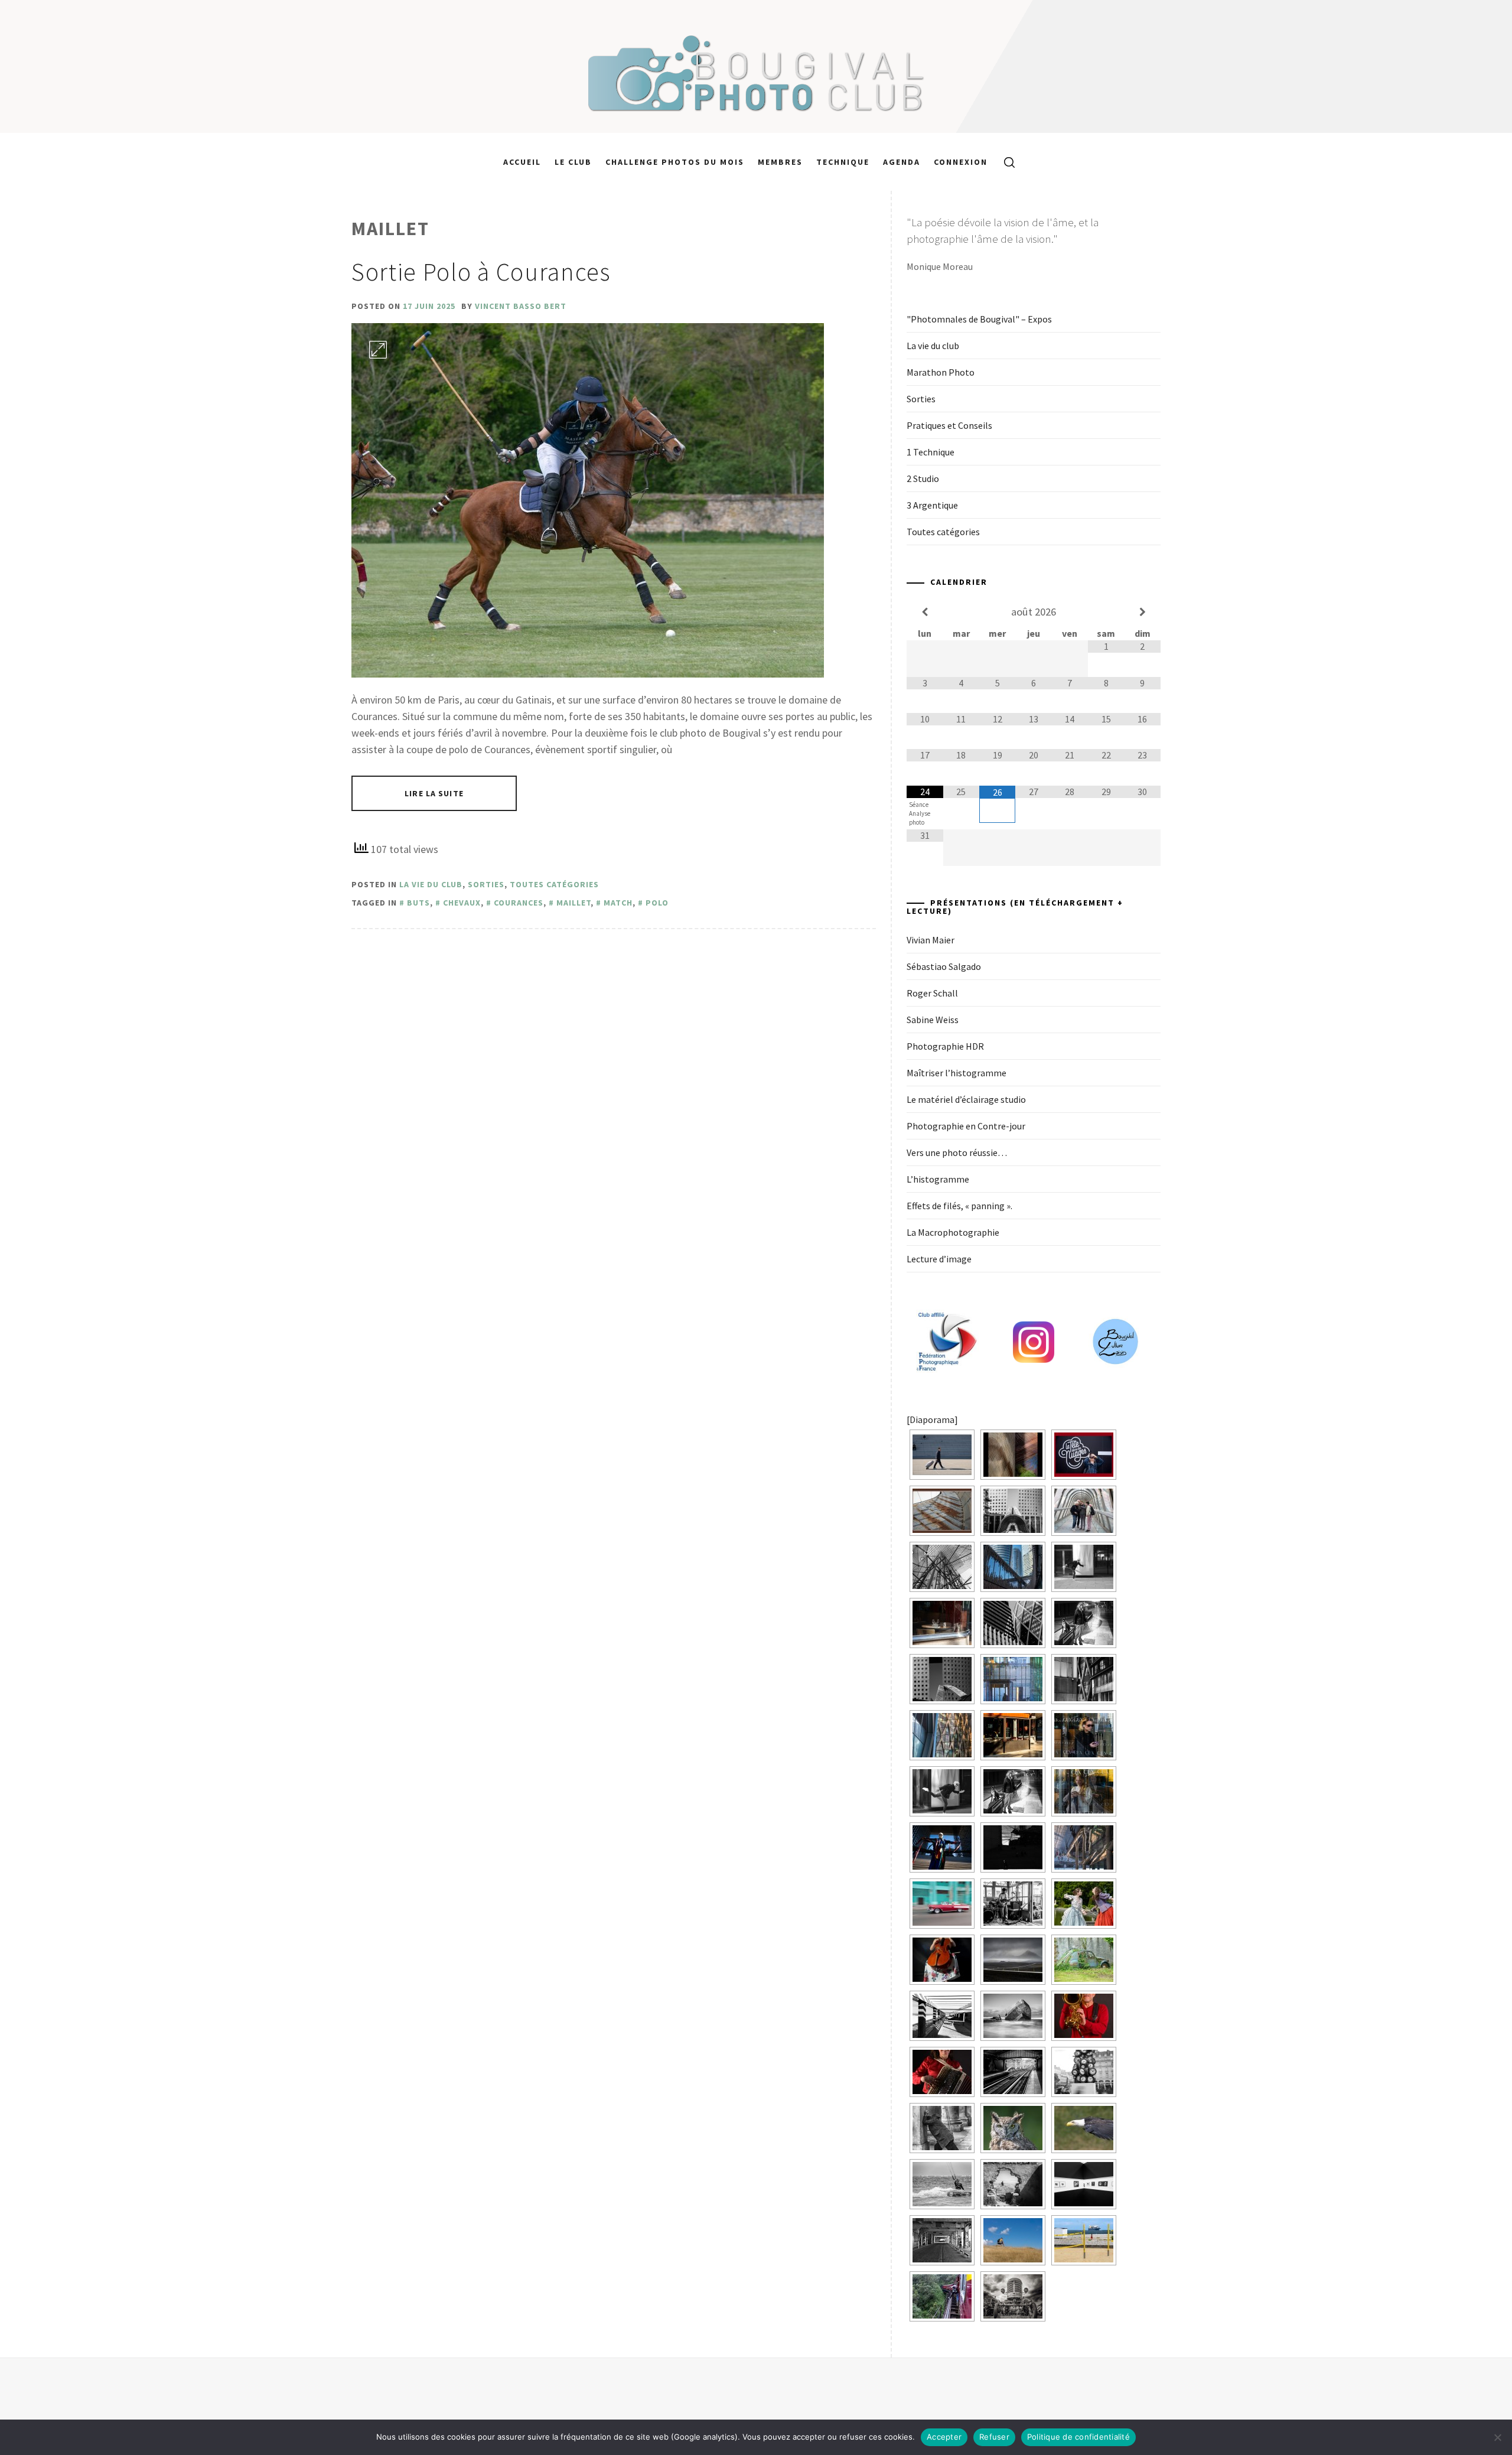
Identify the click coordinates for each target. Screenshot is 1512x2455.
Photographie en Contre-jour (966, 1126)
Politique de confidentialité (1078, 2437)
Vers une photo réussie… (957, 1152)
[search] (1005, 162)
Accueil (522, 162)
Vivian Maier (931, 940)
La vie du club (431, 884)
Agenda (902, 162)
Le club (573, 162)
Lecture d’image (939, 1259)
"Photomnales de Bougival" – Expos (979, 319)
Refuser (994, 2437)
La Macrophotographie (953, 1232)
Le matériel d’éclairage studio (966, 1099)
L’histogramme (938, 1179)
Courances (519, 903)
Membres (780, 162)
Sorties (486, 884)
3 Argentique (932, 505)
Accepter (944, 2437)
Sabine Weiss (933, 1020)
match (618, 903)
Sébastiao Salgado (944, 966)
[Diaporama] (932, 1419)
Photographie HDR (945, 1046)
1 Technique (931, 452)
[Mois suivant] (1142, 612)
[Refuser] (1497, 2437)
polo (657, 903)
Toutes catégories (554, 884)
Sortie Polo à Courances (481, 272)
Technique (843, 162)
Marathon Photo (941, 372)
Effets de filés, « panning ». (959, 1206)
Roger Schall (932, 993)
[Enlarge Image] (378, 350)
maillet (573, 903)
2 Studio (923, 478)
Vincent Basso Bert (521, 306)
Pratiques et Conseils (949, 425)
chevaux (462, 903)
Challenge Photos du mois (675, 162)
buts (418, 903)
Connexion (961, 162)
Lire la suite (434, 793)
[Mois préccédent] (925, 612)
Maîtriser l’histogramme (957, 1073)
